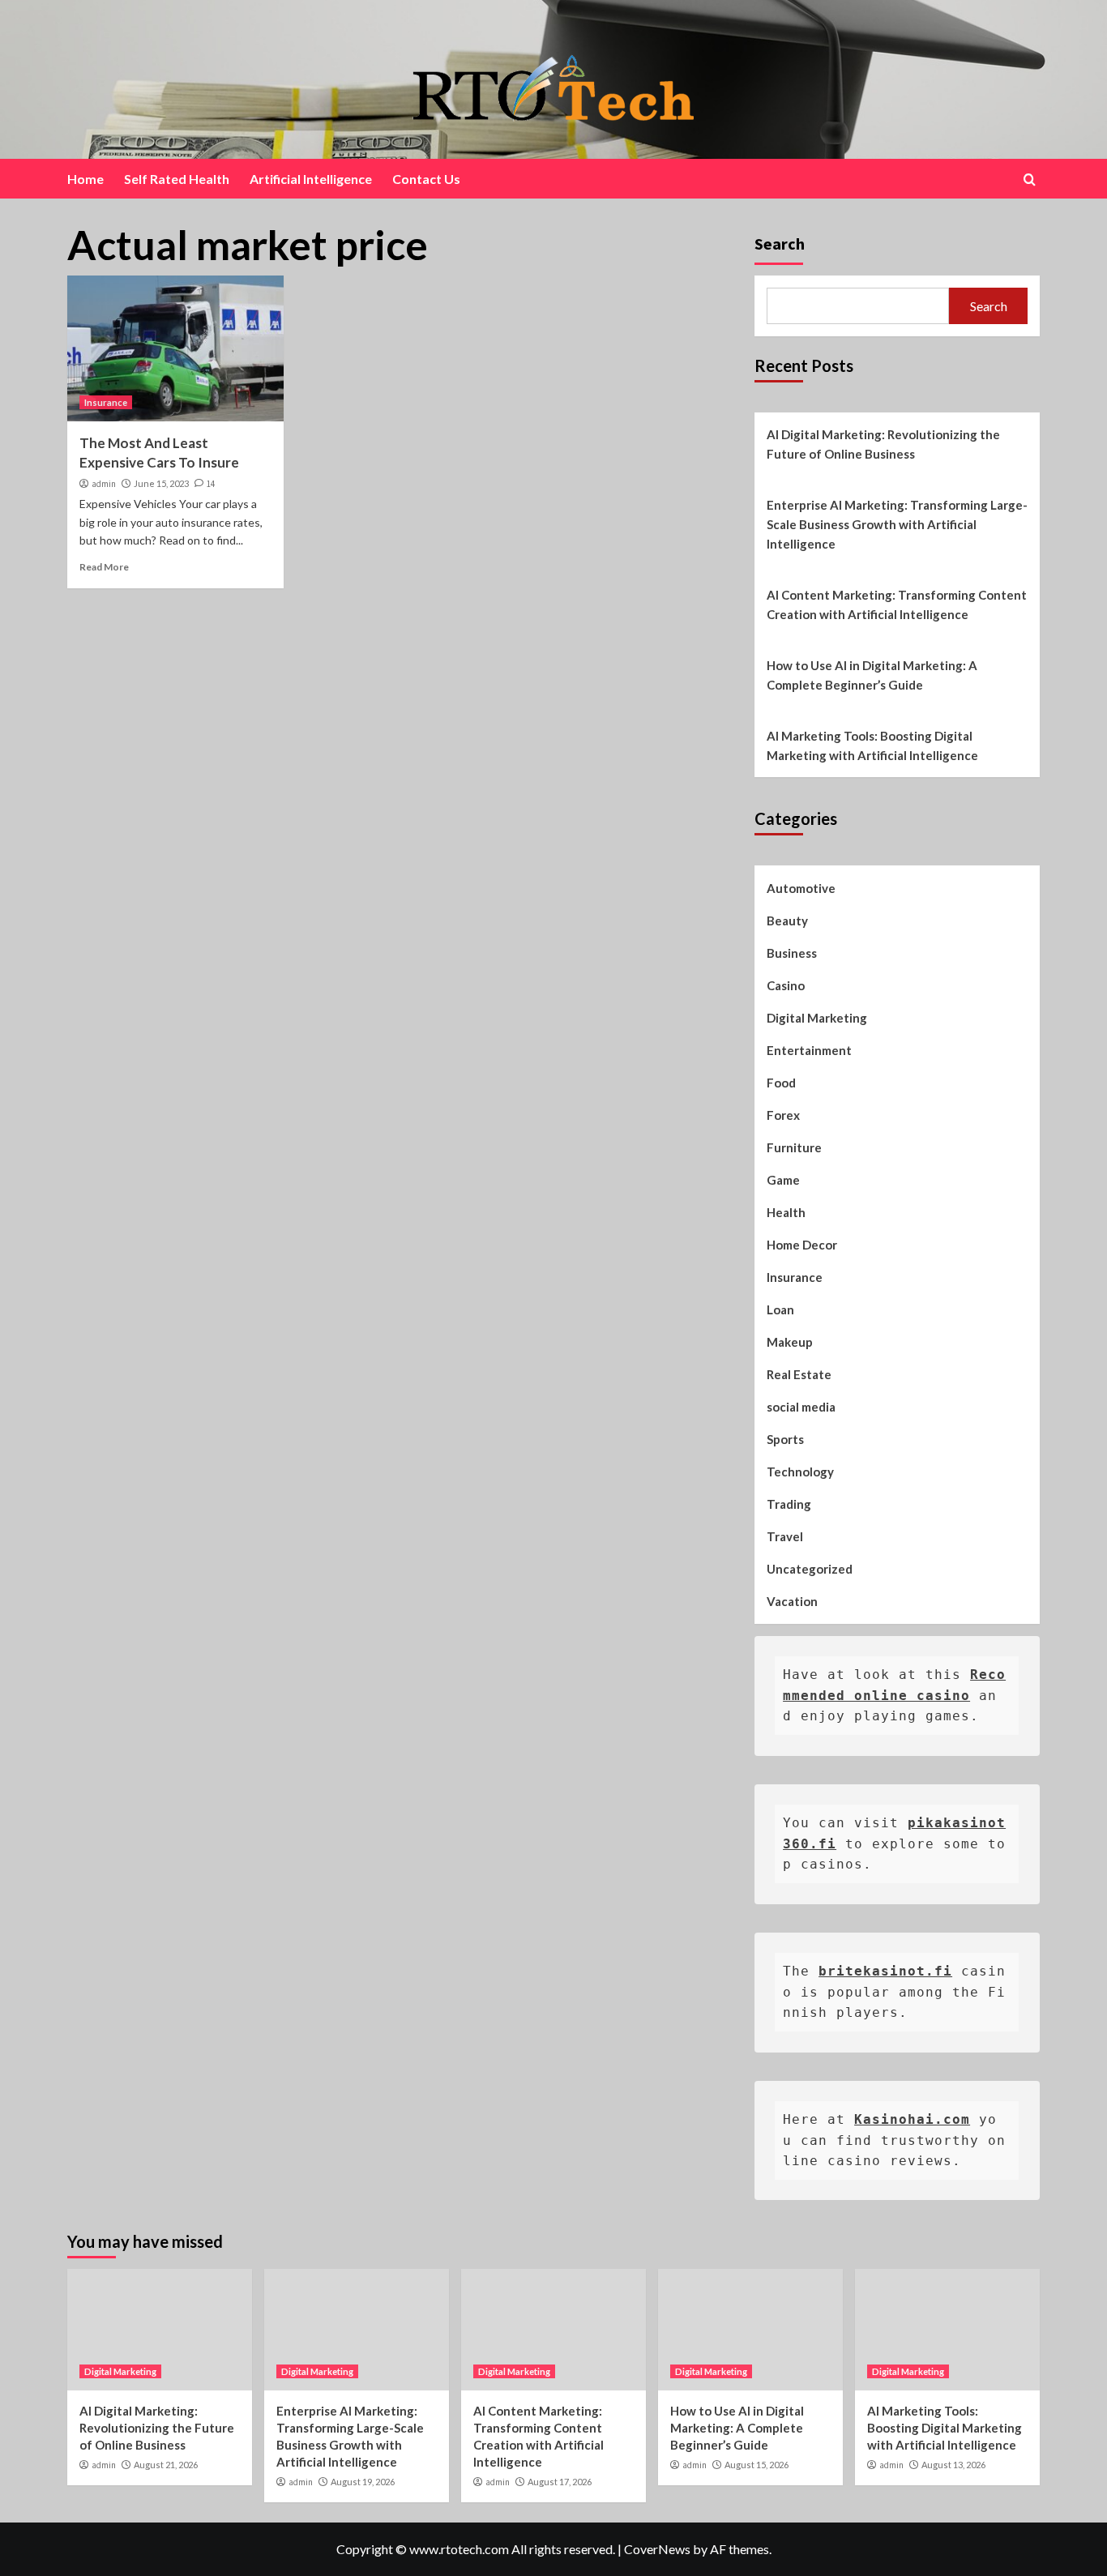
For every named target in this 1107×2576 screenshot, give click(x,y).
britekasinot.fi (885, 1971)
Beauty (787, 921)
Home (85, 179)
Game (783, 1180)
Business (792, 953)
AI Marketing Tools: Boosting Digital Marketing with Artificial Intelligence (872, 745)
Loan (780, 1309)
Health (786, 1212)
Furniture (794, 1147)
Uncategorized (810, 1569)
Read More (104, 567)
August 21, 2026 (166, 2465)
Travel (785, 1536)
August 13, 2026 (953, 2465)
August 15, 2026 (757, 2465)
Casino (786, 985)
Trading (789, 1504)
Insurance (106, 402)
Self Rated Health (177, 179)
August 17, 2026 (560, 2482)
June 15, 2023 (161, 483)
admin (104, 484)
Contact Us (426, 179)
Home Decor (802, 1245)
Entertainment (809, 1050)
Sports (785, 1439)
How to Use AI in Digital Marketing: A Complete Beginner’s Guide (872, 675)
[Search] (1030, 179)
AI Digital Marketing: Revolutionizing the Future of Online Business (883, 444)
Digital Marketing (817, 1018)
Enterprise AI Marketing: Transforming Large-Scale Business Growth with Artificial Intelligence (897, 524)
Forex (783, 1115)
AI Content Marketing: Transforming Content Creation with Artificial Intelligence (897, 604)
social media (801, 1407)
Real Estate (799, 1374)
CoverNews (657, 2549)
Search (780, 244)
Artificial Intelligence (311, 179)
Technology (800, 1472)
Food (781, 1083)
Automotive (801, 888)
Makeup (790, 1342)
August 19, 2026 (363, 2482)
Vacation (792, 1601)
